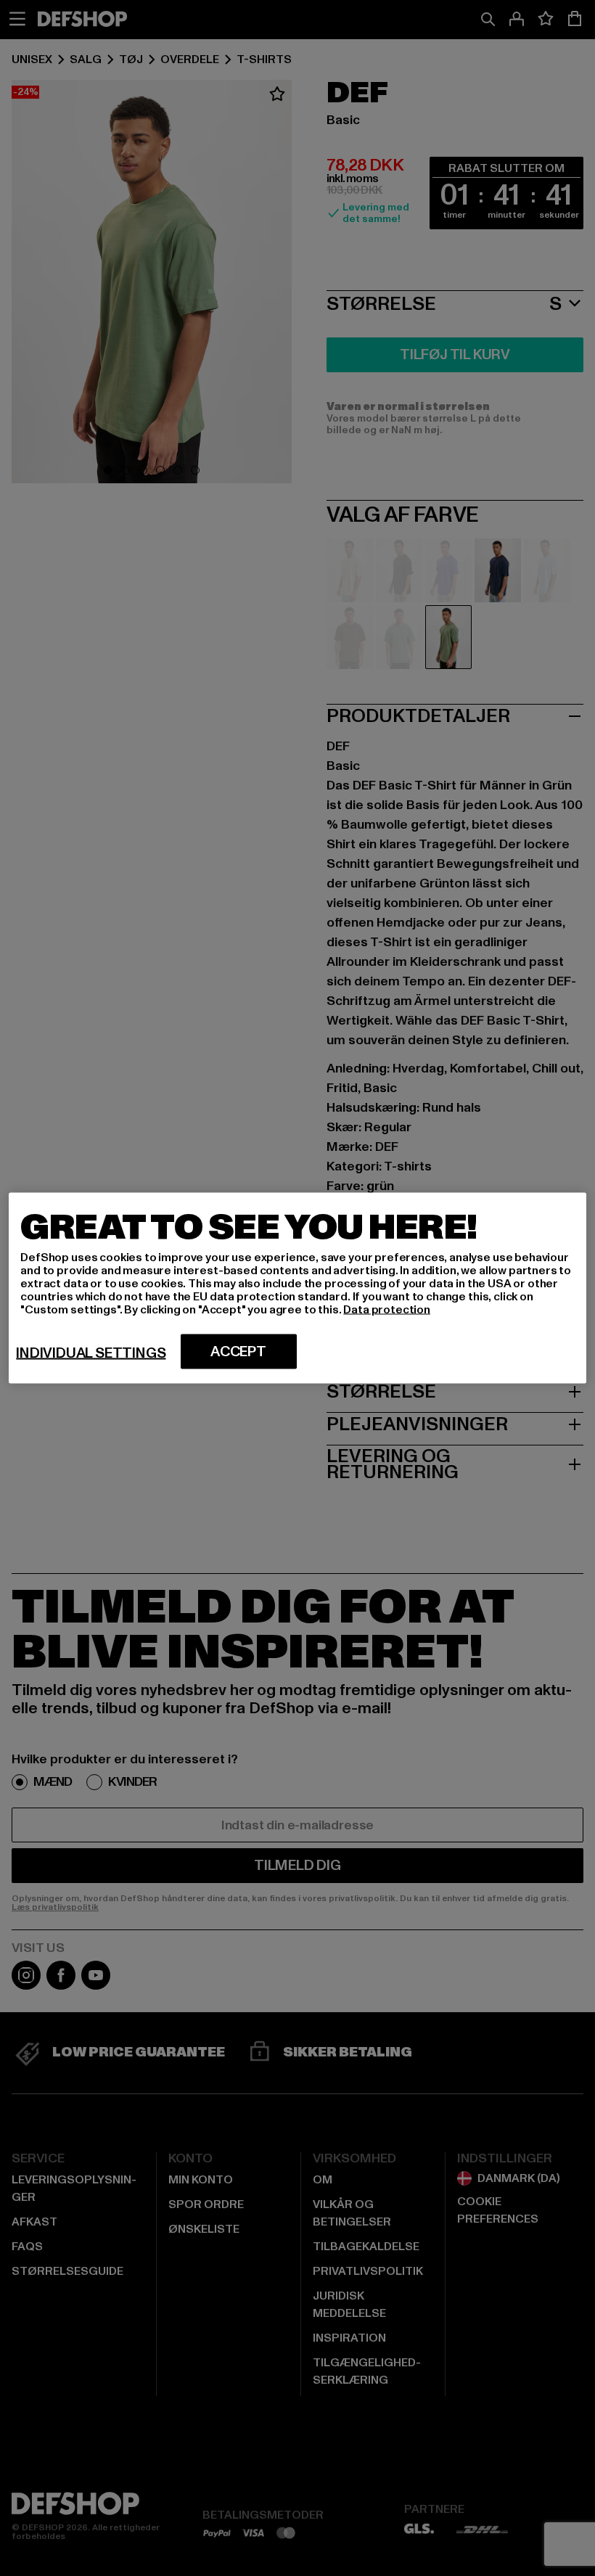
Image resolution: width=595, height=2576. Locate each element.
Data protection (387, 1310)
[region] (297, 1288)
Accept (238, 1352)
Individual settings (91, 1353)
